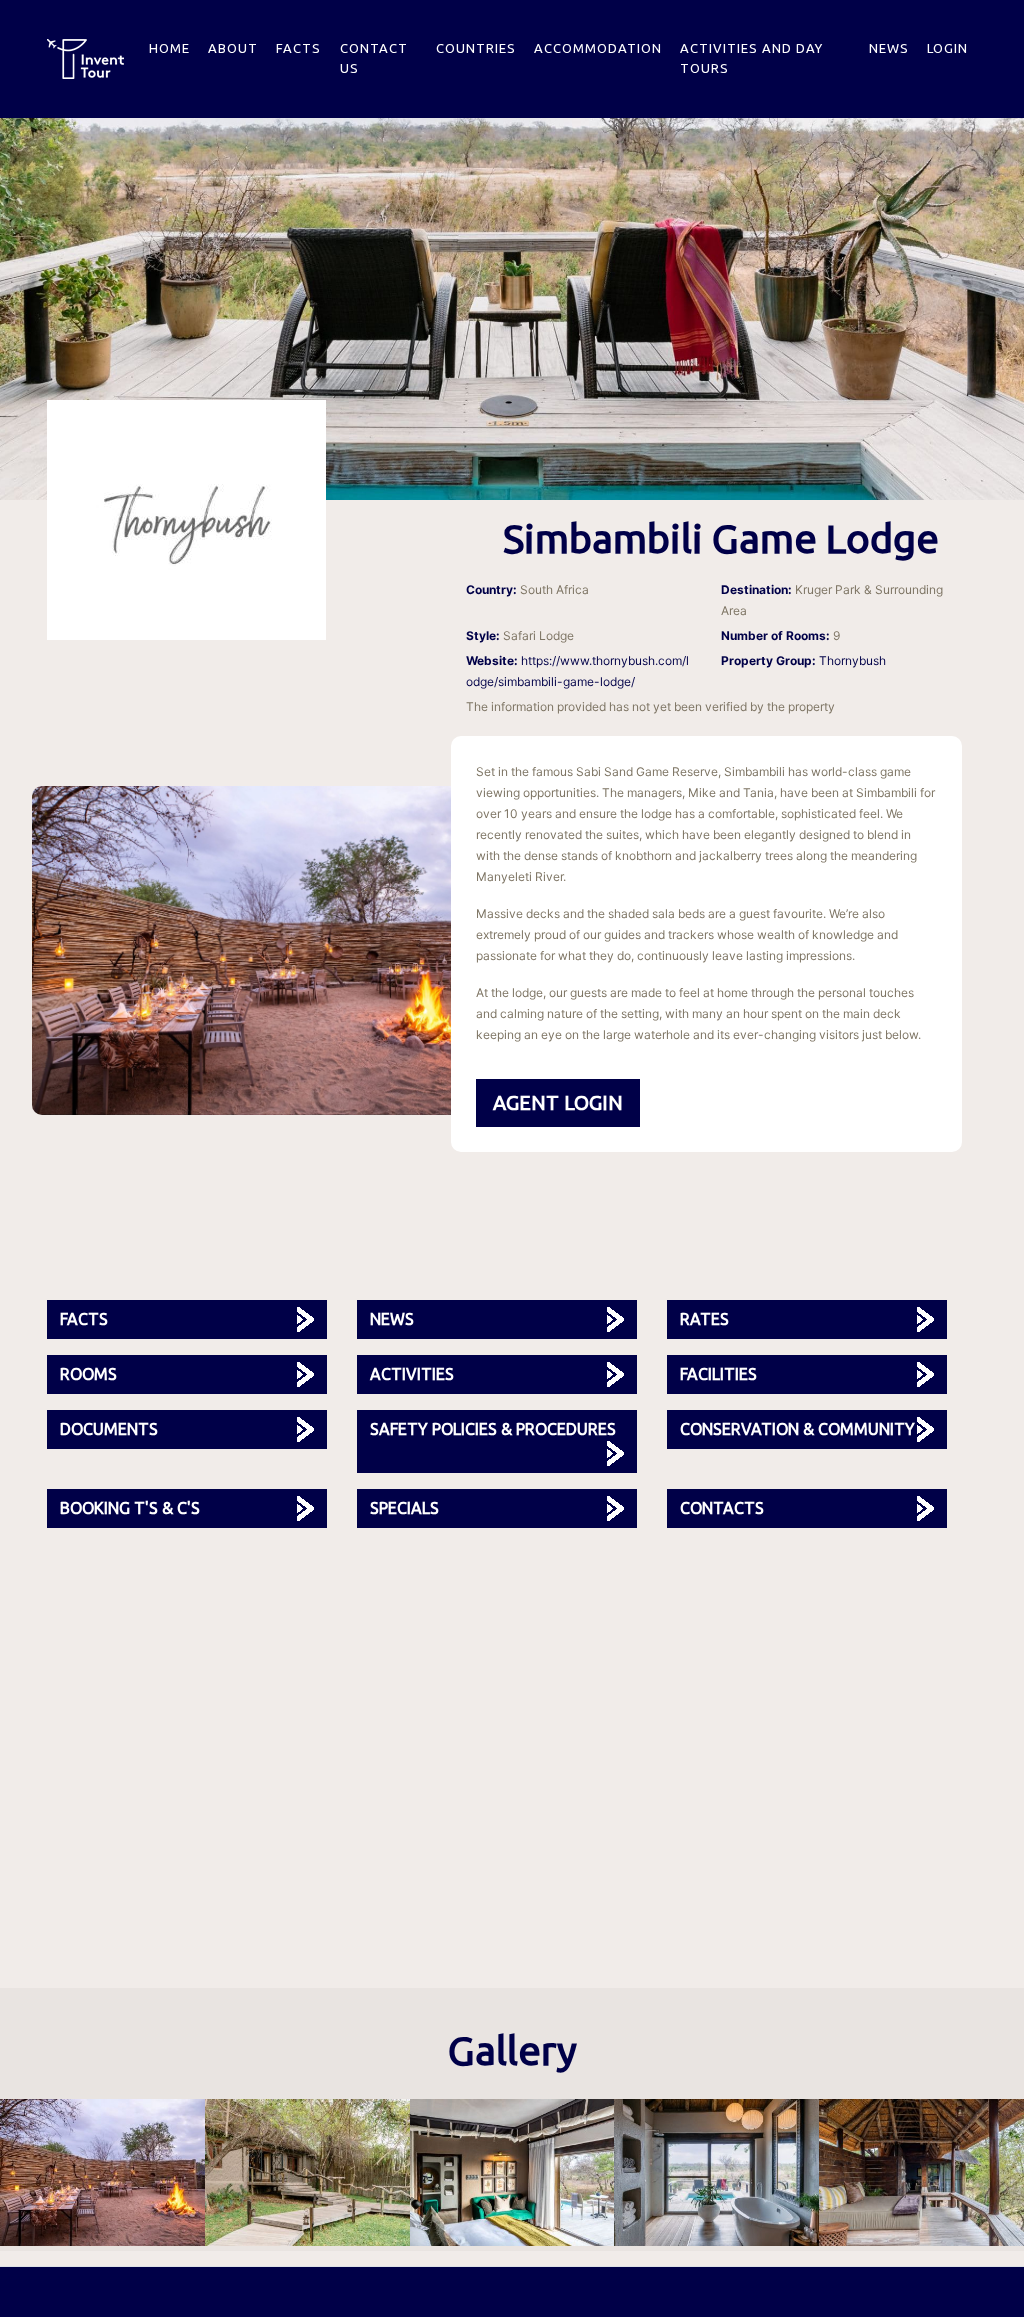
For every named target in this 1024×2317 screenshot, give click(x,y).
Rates (704, 1319)
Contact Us (374, 58)
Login (947, 48)
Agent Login (558, 1102)
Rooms (88, 1374)
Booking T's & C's (130, 1508)
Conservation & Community (797, 1429)
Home (169, 48)
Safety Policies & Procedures (493, 1429)
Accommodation (598, 48)
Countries (476, 48)
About (233, 48)
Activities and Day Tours (751, 58)
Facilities (718, 1374)
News (889, 48)
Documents (109, 1429)
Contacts (722, 1508)
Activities (412, 1374)
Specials (404, 1508)
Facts (298, 48)
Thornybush (852, 660)
